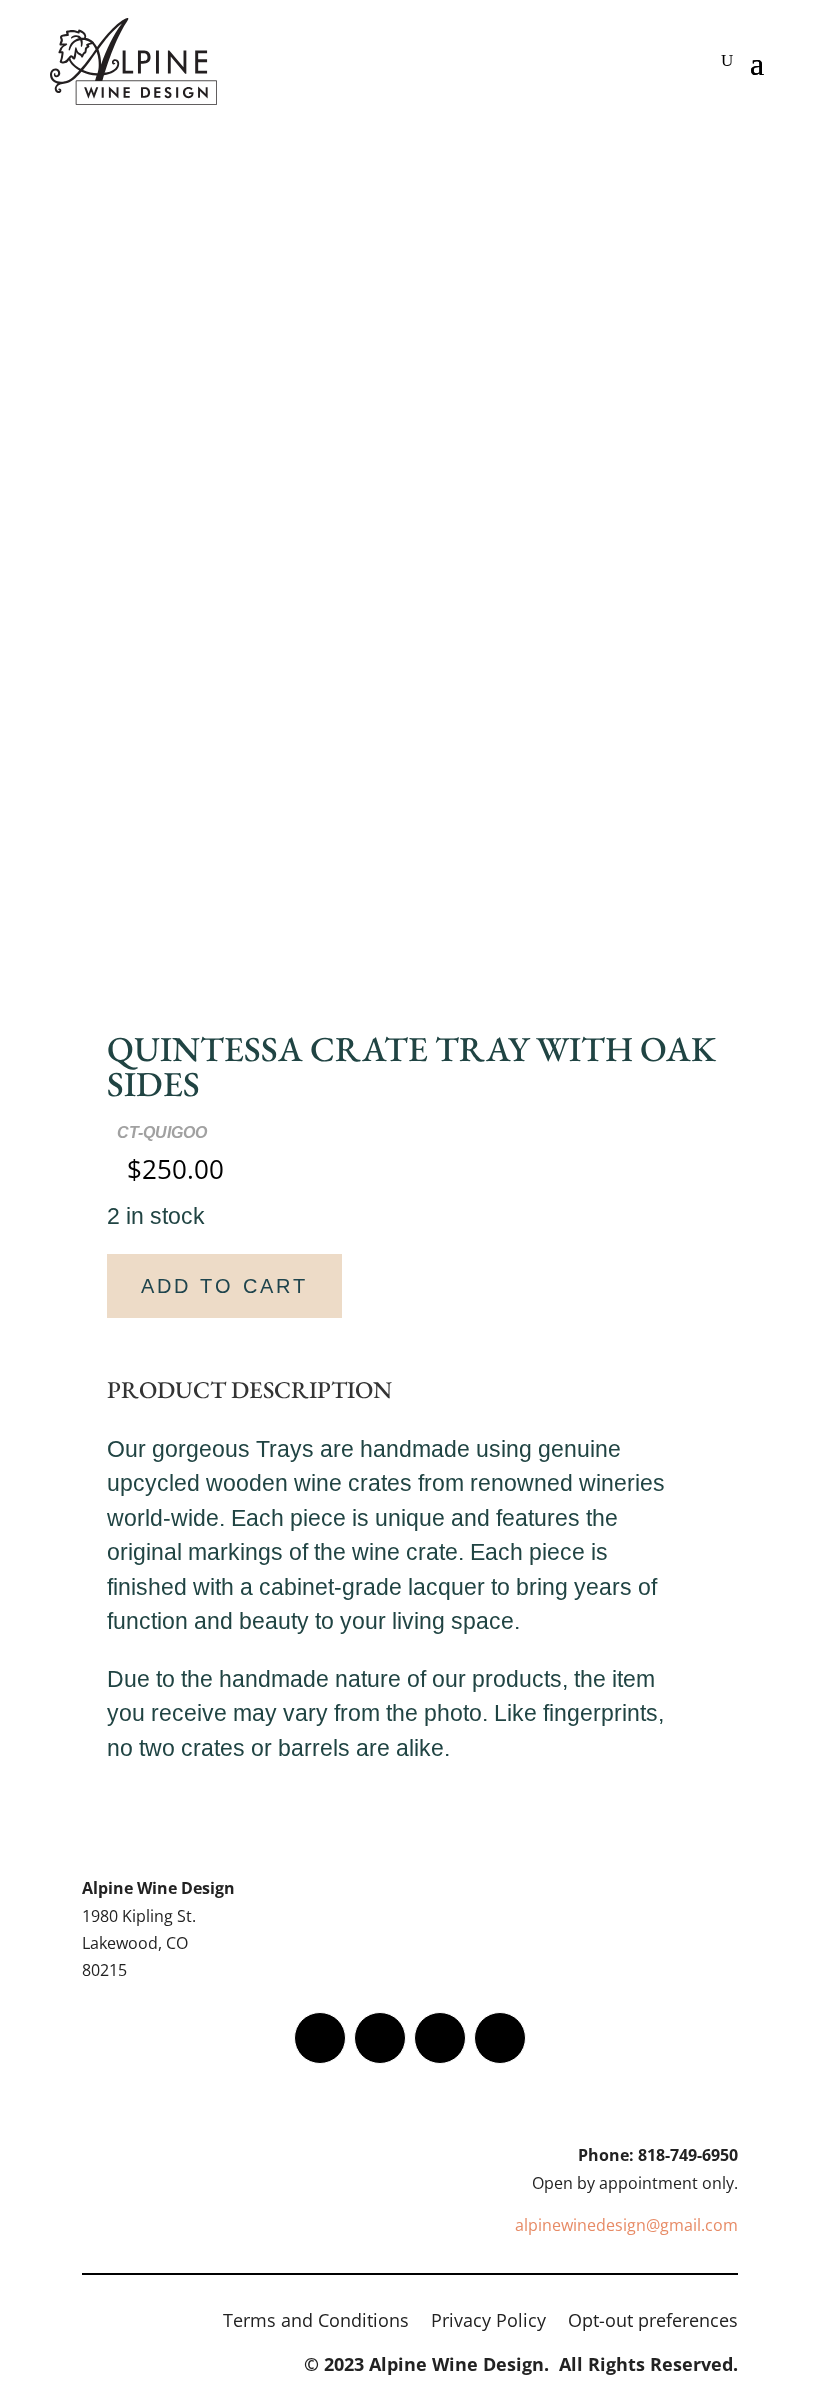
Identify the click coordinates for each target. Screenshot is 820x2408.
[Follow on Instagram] (440, 2038)
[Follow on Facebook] (320, 2038)
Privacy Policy (488, 2322)
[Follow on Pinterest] (500, 2038)
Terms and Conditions (316, 2322)
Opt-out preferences (653, 2322)
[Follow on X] (380, 2038)
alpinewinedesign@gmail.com (626, 2225)
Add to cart (224, 1286)
